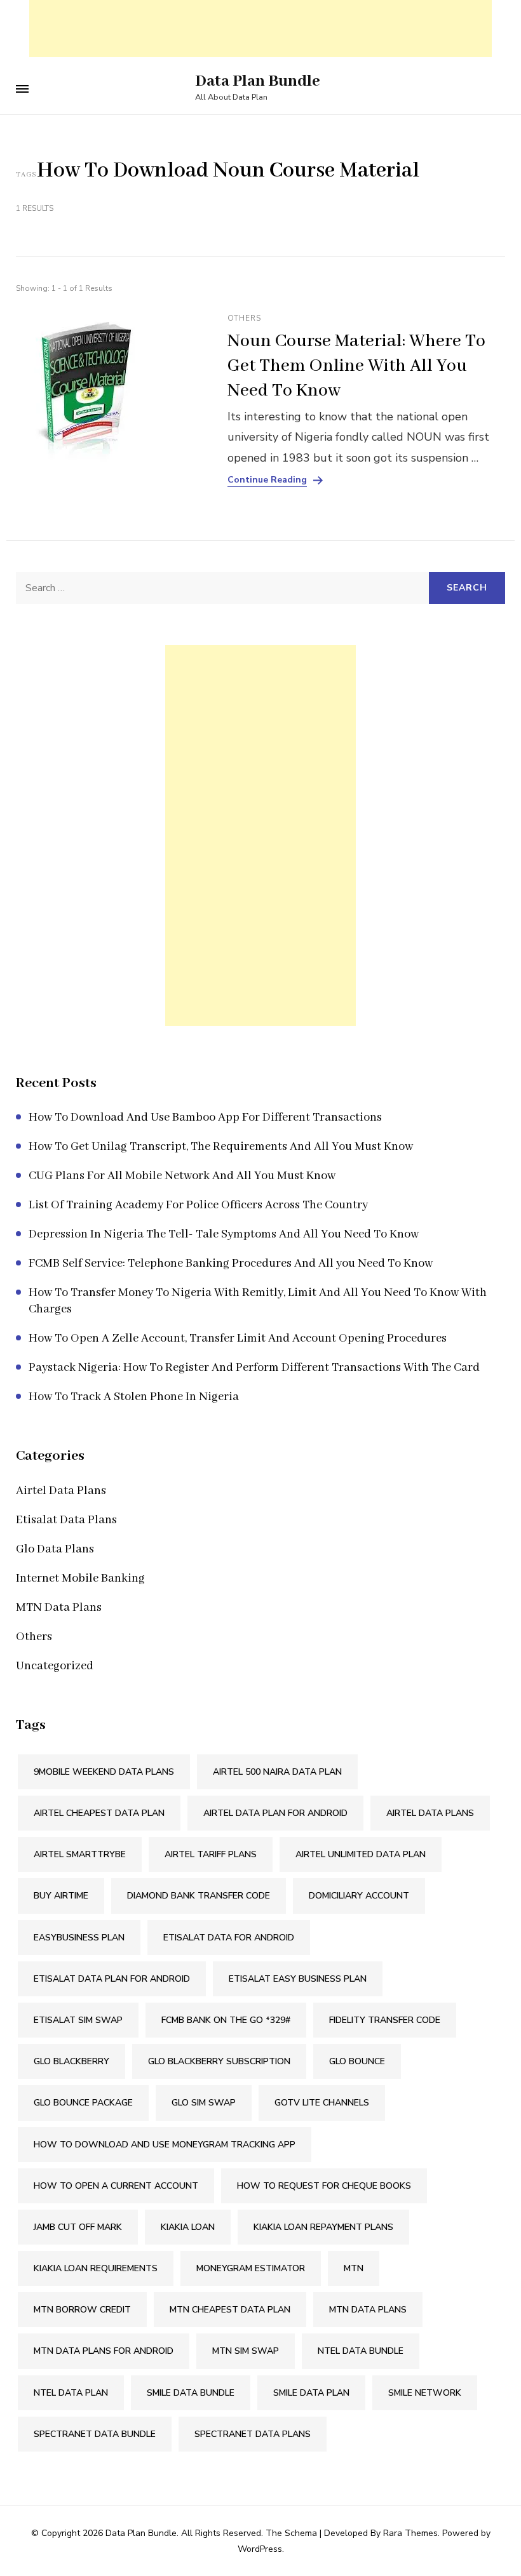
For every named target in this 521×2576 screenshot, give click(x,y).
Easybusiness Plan (79, 1938)
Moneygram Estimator (251, 2268)
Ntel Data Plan (71, 2393)
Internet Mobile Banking (80, 1578)
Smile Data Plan (311, 2393)
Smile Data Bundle (191, 2393)
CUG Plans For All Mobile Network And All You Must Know (182, 1176)
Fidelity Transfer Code (385, 2020)
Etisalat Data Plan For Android (112, 1979)
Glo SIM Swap (204, 2103)
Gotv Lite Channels (322, 2103)
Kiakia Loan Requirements (96, 2268)
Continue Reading (267, 480)
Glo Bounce (357, 2061)
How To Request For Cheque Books (324, 2186)
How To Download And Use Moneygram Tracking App (165, 2145)
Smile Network (425, 2393)
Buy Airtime (61, 1896)
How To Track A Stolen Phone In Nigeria (134, 1397)
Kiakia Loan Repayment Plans (323, 2227)
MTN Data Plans (59, 1608)
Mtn (354, 2268)
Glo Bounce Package (83, 2103)
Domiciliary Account (359, 1896)
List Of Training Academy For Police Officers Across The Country (198, 1205)
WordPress (260, 2549)
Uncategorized (55, 1666)
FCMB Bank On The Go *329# (226, 2020)
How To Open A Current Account (116, 2186)
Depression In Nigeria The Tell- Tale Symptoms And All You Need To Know (224, 1234)
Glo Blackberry (71, 2061)
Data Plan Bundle (258, 81)
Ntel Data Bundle (361, 2351)
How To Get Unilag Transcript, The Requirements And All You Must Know (221, 1147)
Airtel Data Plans (61, 1491)
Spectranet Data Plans (253, 2434)
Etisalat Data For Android (229, 1938)
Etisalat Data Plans (66, 1520)
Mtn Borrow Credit (82, 2310)
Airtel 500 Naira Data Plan (277, 1772)
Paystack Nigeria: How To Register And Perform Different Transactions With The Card (254, 1368)
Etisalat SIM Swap (78, 2020)
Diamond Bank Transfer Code (199, 1896)
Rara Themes (410, 2533)
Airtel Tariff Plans (211, 1854)
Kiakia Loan (188, 2227)
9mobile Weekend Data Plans (104, 1772)
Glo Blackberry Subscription (219, 2061)
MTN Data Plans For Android (104, 2351)
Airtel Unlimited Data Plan (361, 1854)
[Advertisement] (260, 29)
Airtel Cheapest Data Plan (99, 1813)
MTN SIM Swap (246, 2351)
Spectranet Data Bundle (95, 2434)
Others (244, 318)
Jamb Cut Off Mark (78, 2227)
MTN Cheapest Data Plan (230, 2310)
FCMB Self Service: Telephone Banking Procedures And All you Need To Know (231, 1264)
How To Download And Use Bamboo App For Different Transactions (205, 1118)
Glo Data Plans (55, 1549)
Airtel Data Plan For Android (275, 1813)
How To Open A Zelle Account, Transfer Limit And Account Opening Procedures (238, 1338)
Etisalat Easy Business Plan (298, 1979)
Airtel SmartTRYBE (80, 1854)
